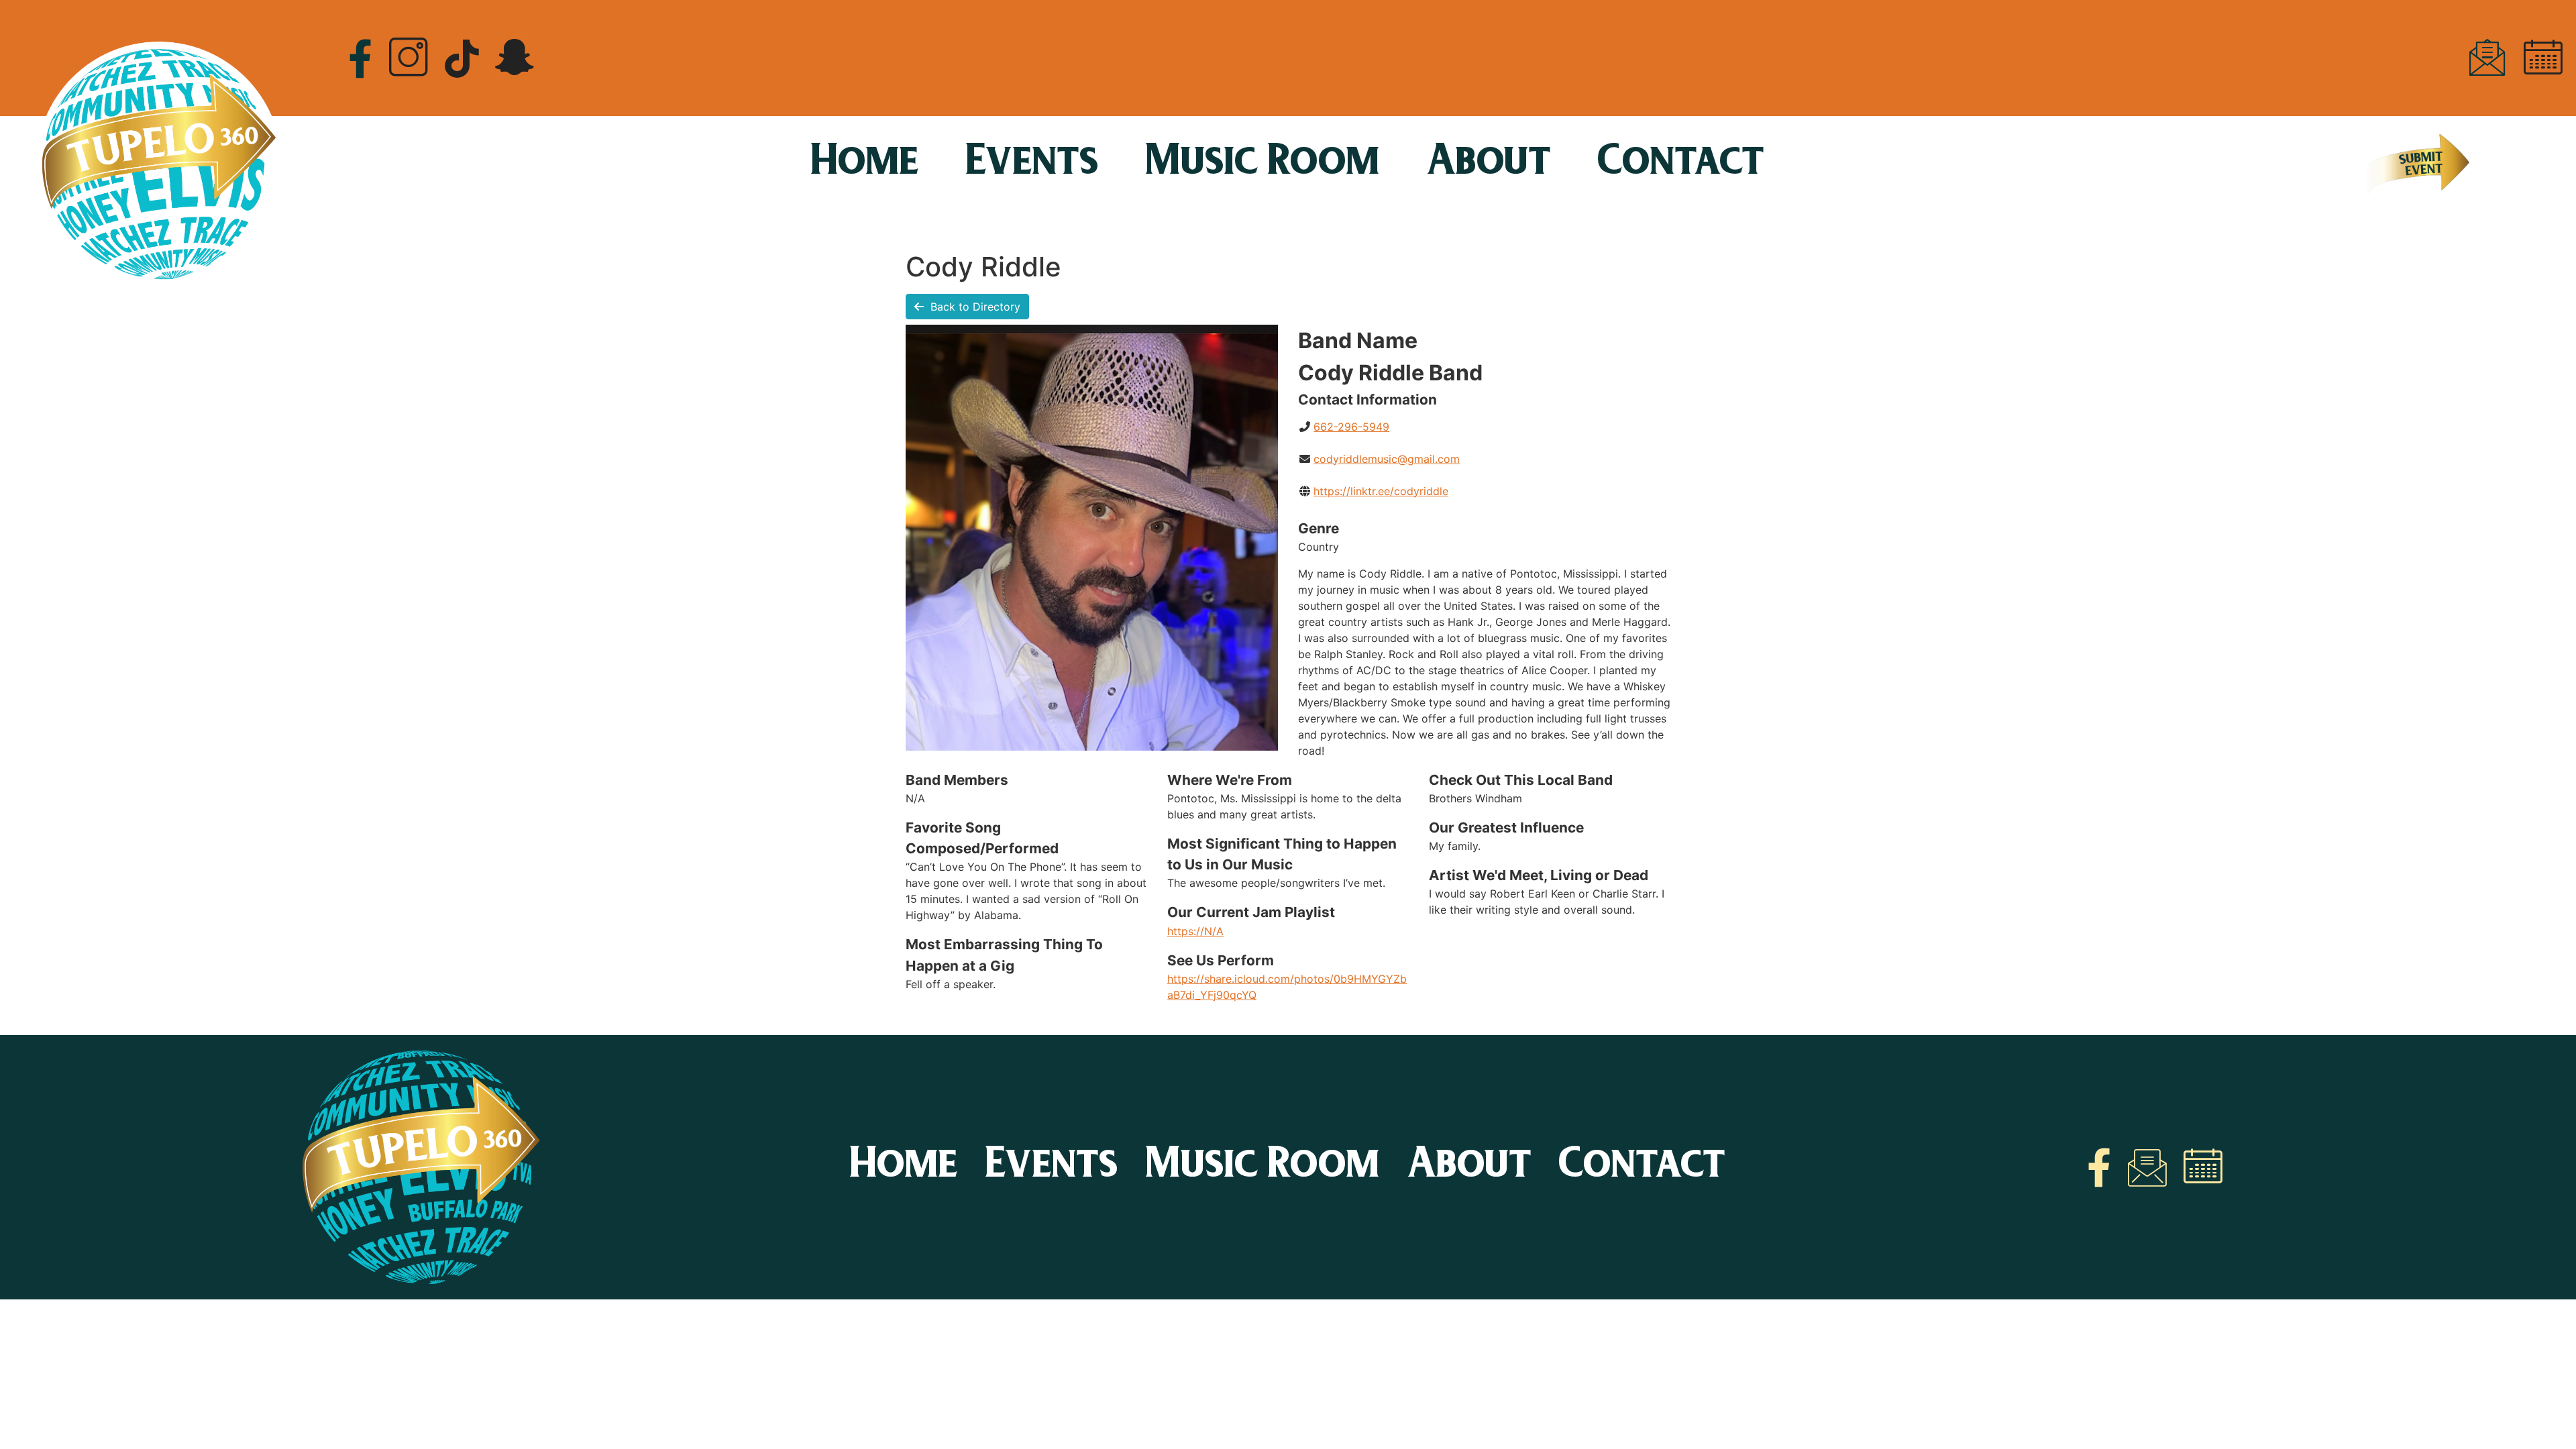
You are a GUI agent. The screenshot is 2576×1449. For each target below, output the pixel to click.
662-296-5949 (1351, 427)
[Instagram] (409, 58)
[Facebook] (360, 57)
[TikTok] (462, 57)
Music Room (1263, 164)
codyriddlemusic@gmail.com (1387, 459)
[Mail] (2487, 58)
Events (1033, 164)
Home (865, 164)
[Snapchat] (515, 58)
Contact (1681, 164)
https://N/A (1195, 931)
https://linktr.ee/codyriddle (1381, 491)
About (1489, 164)
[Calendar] (2543, 58)
